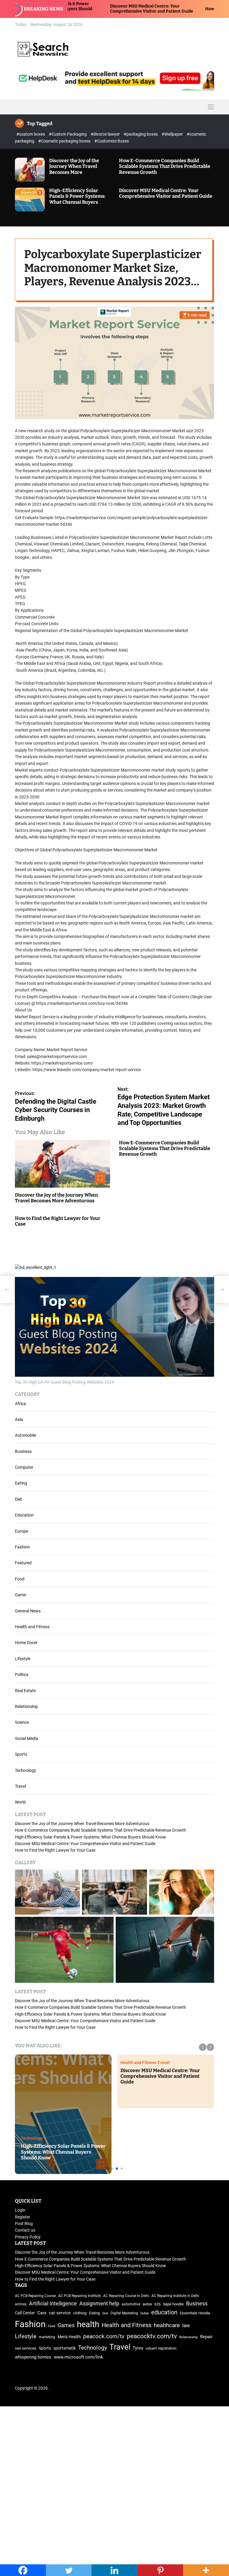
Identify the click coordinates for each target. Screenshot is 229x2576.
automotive (131, 2304)
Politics (22, 1675)
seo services (26, 2348)
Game (20, 1595)
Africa (20, 1404)
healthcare (167, 2325)
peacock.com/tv (104, 2336)
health (88, 2324)
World (20, 1802)
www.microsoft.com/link (78, 2357)
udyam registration (161, 2348)
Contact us (25, 2230)
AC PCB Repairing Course (35, 2296)
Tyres (138, 2348)
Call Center (25, 2313)
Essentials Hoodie (195, 2313)
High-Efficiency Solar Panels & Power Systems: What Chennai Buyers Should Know (77, 199)
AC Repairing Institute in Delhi (175, 2296)
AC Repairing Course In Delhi (126, 2296)
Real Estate (25, 1691)
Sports (21, 1754)
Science (22, 1722)
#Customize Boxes (112, 141)
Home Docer (26, 1643)
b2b (158, 2304)
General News (28, 1611)
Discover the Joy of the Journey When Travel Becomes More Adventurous (74, 169)
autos (147, 2304)
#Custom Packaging (68, 134)
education (164, 2312)
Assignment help (99, 2304)
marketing (47, 2337)
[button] (203, 2047)
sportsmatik (65, 2348)
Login (20, 2210)
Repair (206, 2337)
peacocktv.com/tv (152, 2336)
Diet (18, 1499)
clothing (80, 2313)
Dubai (145, 2313)
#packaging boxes (141, 134)
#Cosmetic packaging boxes (65, 141)
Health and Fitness (32, 1627)
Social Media (27, 1738)
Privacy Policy (28, 2237)
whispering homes (33, 2357)
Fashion (22, 1547)
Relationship (26, 1706)
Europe (21, 1531)
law (186, 2326)
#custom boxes (31, 134)
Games (66, 2325)
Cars (42, 2313)
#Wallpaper (173, 134)
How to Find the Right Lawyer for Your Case (179, 9)
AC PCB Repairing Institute (79, 2296)
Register (23, 2217)
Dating (21, 1483)
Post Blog (24, 2224)
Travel (20, 1786)
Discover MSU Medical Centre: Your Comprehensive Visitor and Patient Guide (82, 9)
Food (20, 1579)
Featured (23, 1563)
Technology (25, 1770)
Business (23, 1451)
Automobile (25, 1435)
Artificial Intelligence (53, 2303)
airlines (21, 2304)
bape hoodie (173, 2304)
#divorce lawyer (106, 134)
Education (24, 1515)
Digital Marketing (124, 2313)
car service (60, 2313)
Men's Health (69, 2337)
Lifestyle (23, 1659)
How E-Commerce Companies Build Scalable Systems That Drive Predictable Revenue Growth (165, 166)
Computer (24, 1467)
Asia (19, 1419)
